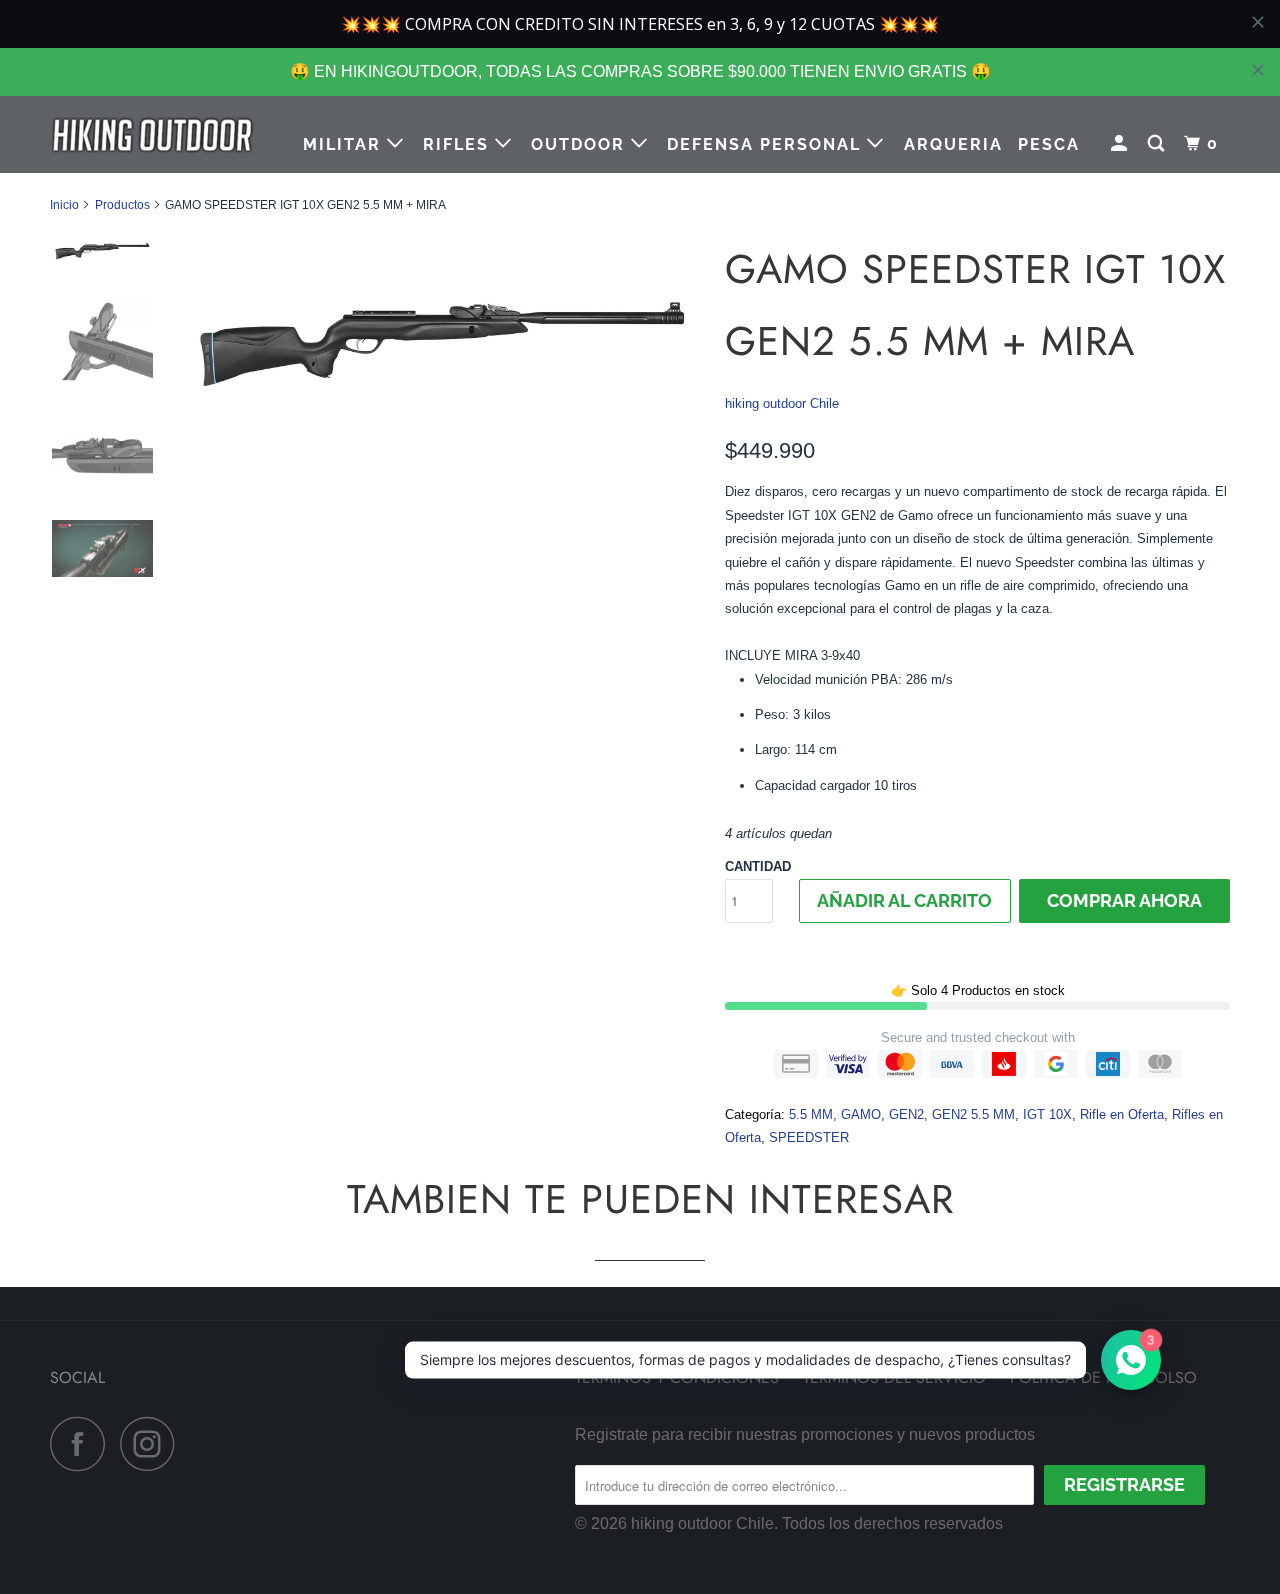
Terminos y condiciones (677, 1377)
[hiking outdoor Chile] (152, 134)
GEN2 (906, 1114)
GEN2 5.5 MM (973, 1114)
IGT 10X (1047, 1114)
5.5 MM (811, 1114)
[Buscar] (1158, 144)
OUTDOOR (581, 144)
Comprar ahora (1124, 900)
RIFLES (459, 144)
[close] (1258, 70)
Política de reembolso (1103, 1377)
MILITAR (345, 144)
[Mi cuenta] (1121, 144)
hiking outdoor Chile (782, 403)
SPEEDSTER (809, 1137)
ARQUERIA (953, 144)
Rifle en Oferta (1122, 1114)
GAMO (861, 1114)
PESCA (1049, 144)
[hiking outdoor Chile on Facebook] (83, 1443)
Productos (122, 205)
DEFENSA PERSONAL (767, 144)
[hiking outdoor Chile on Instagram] (153, 1443)
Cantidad (758, 866)
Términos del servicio (894, 1377)
